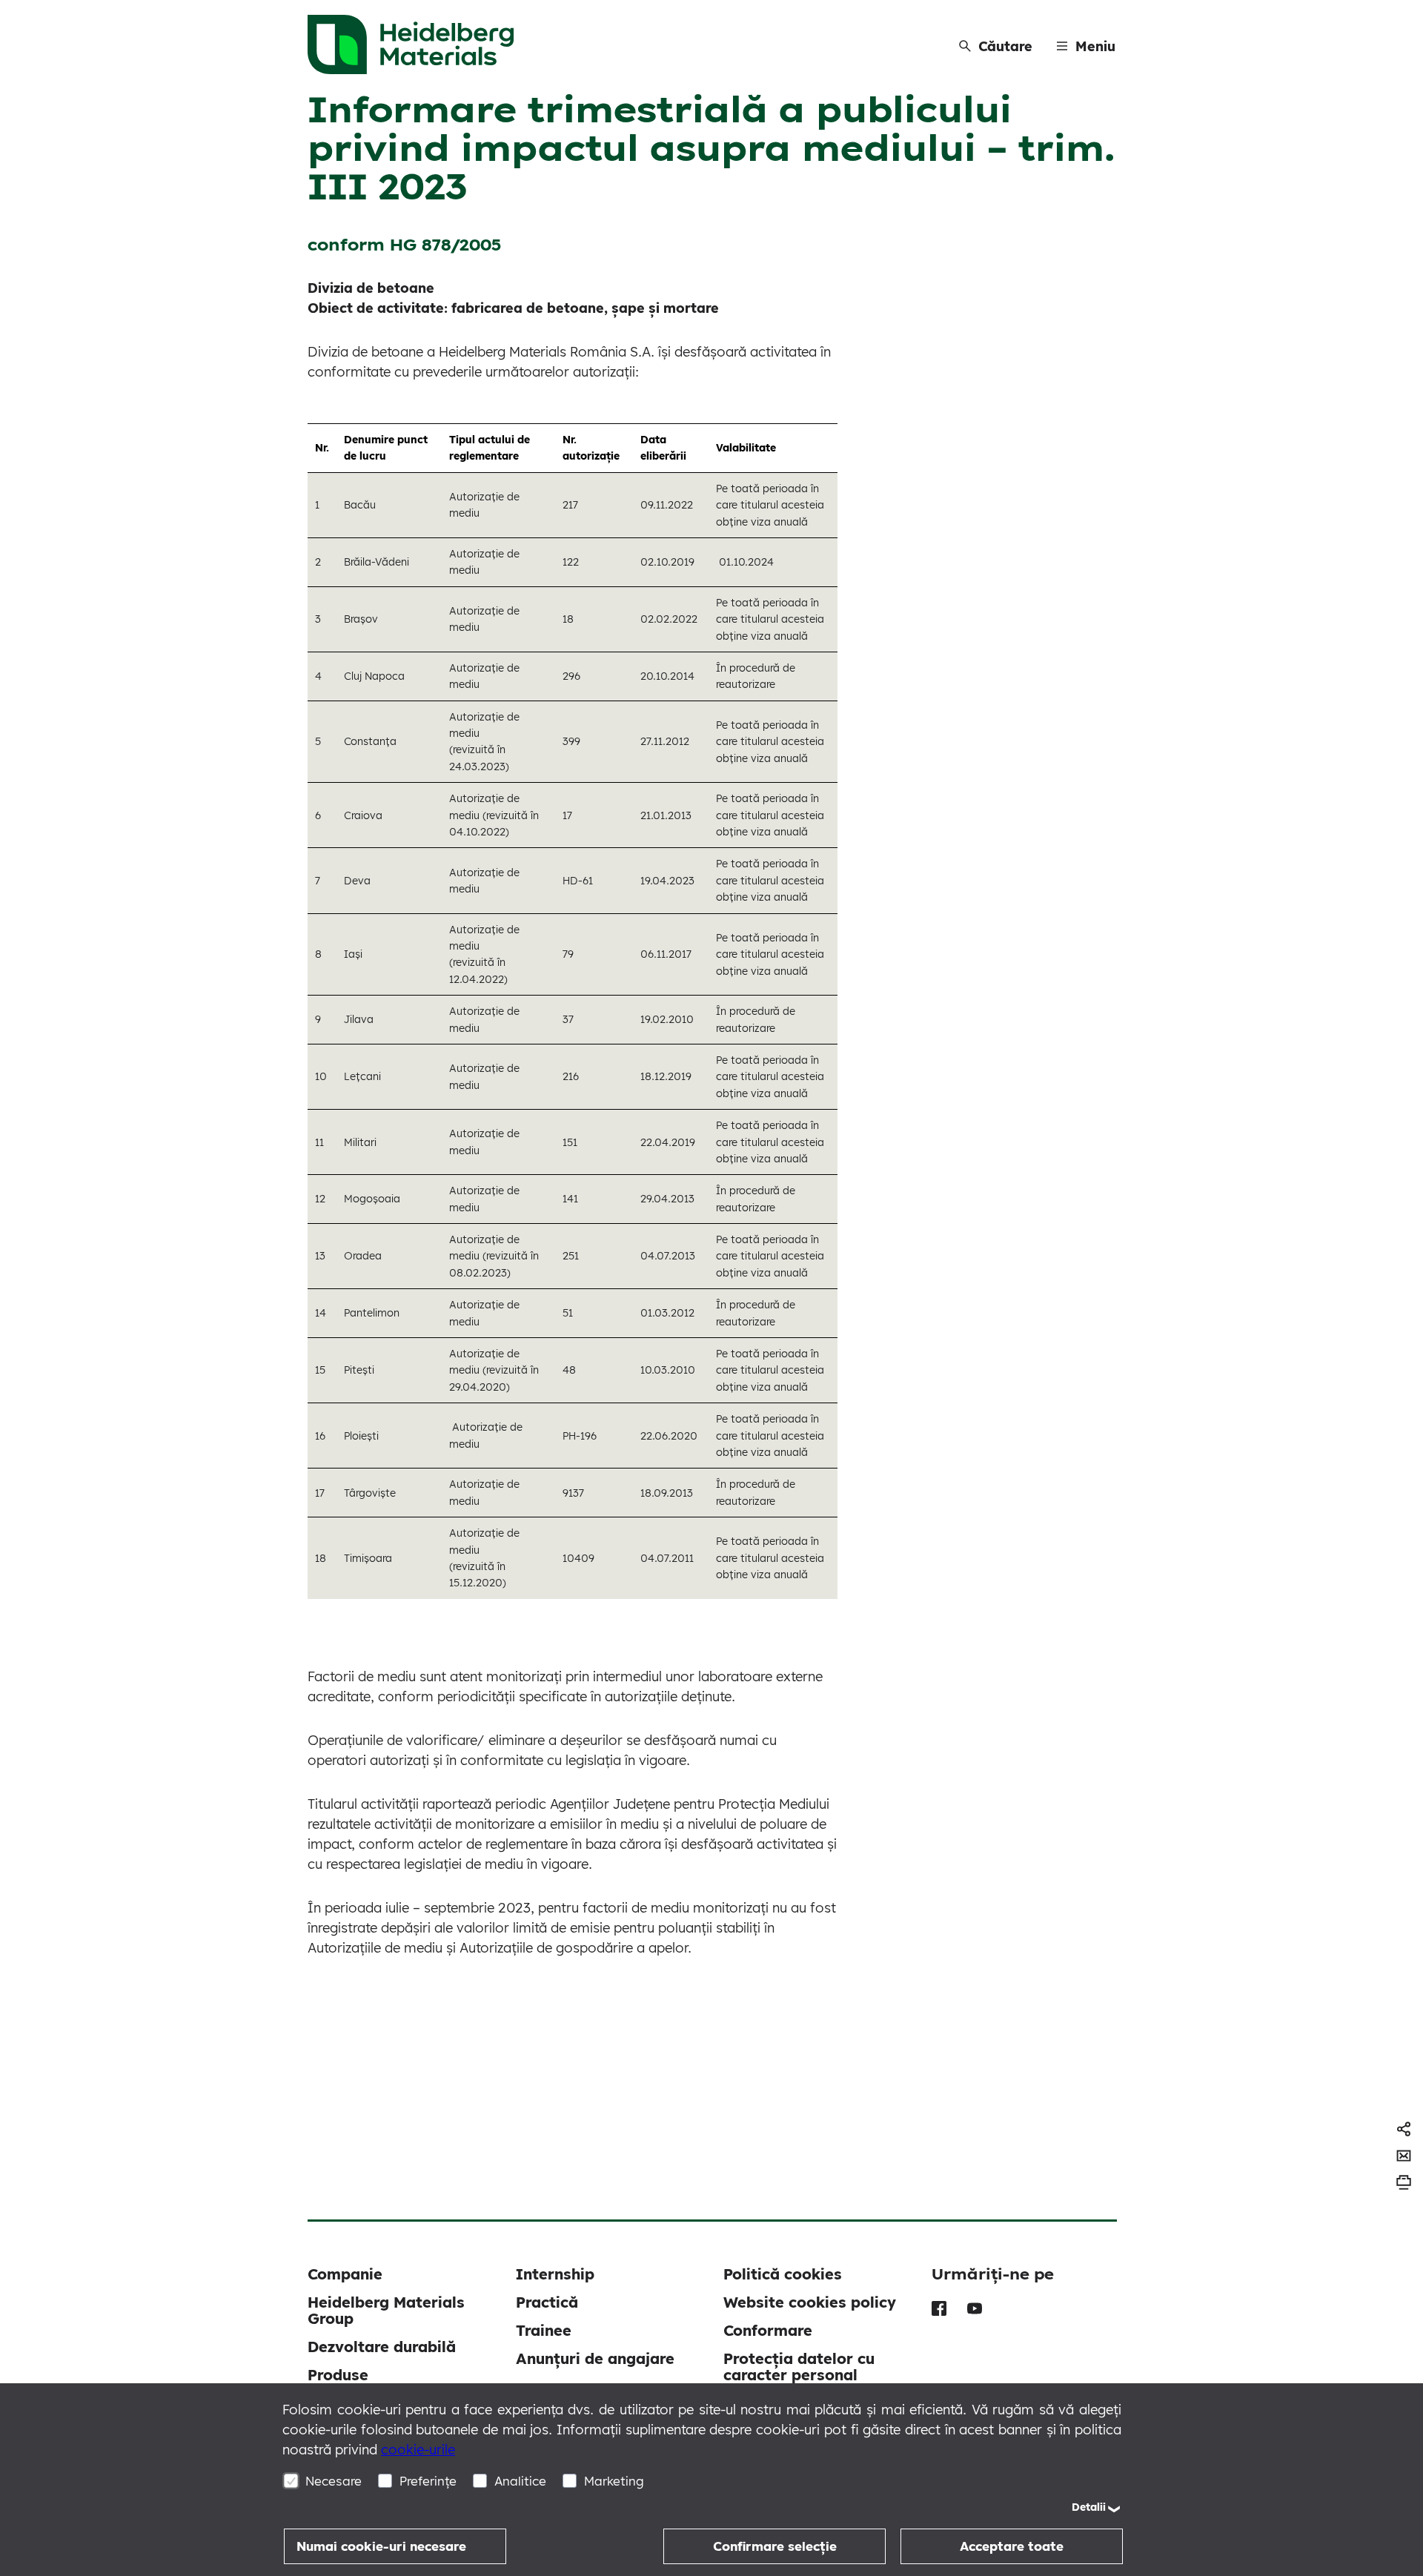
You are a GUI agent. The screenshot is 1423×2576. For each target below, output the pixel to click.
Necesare (334, 2481)
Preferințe (428, 2481)
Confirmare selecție (775, 2546)
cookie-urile (418, 2450)
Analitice (520, 2481)
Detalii (1089, 2507)
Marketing (614, 2481)
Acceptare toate (1012, 2546)
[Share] (1404, 2129)
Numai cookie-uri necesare (381, 2546)
